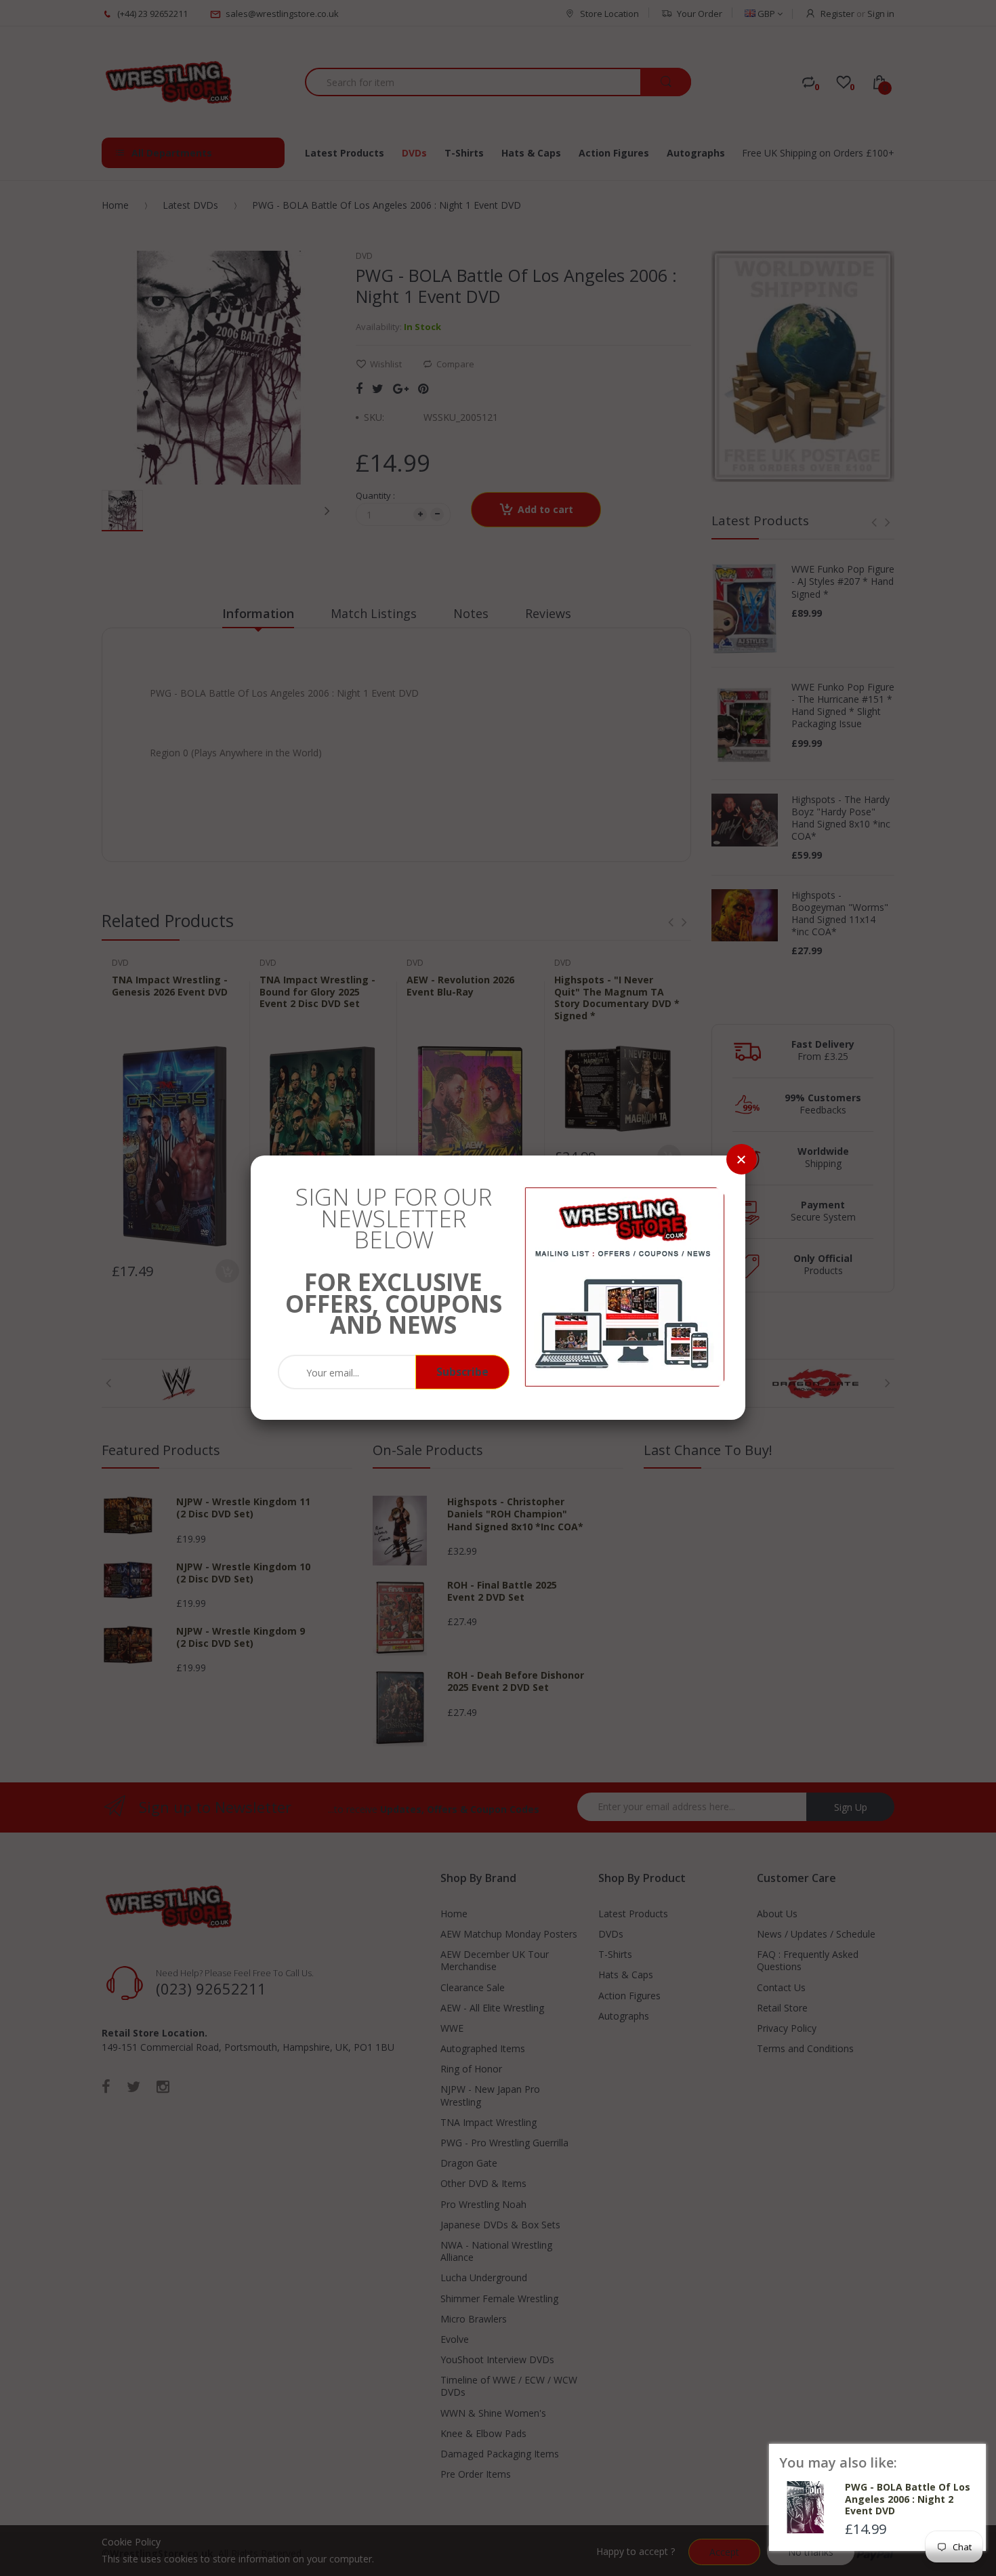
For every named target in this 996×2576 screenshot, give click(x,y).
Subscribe (462, 1372)
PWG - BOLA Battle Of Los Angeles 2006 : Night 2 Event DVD (908, 2499)
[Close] (742, 1159)
